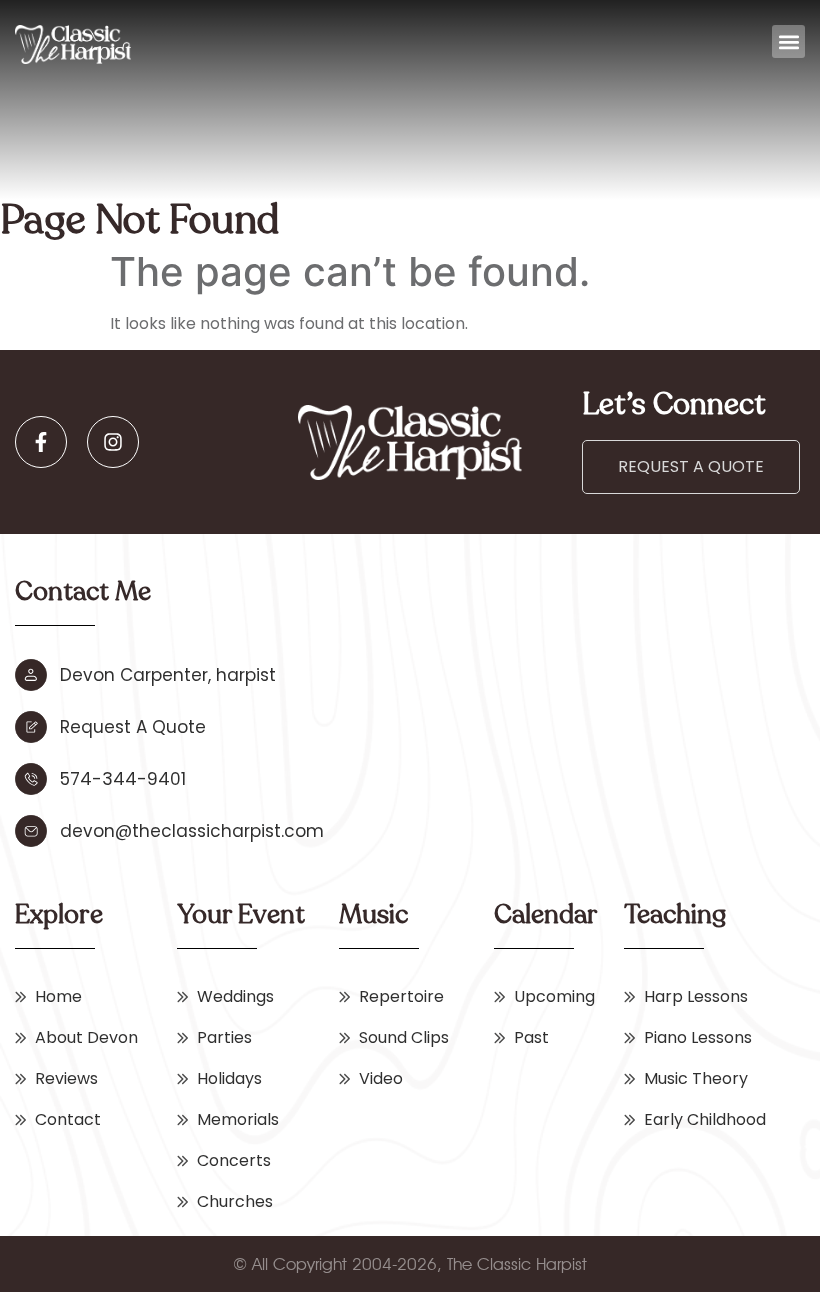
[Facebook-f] (41, 442)
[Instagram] (113, 442)
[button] (788, 41)
